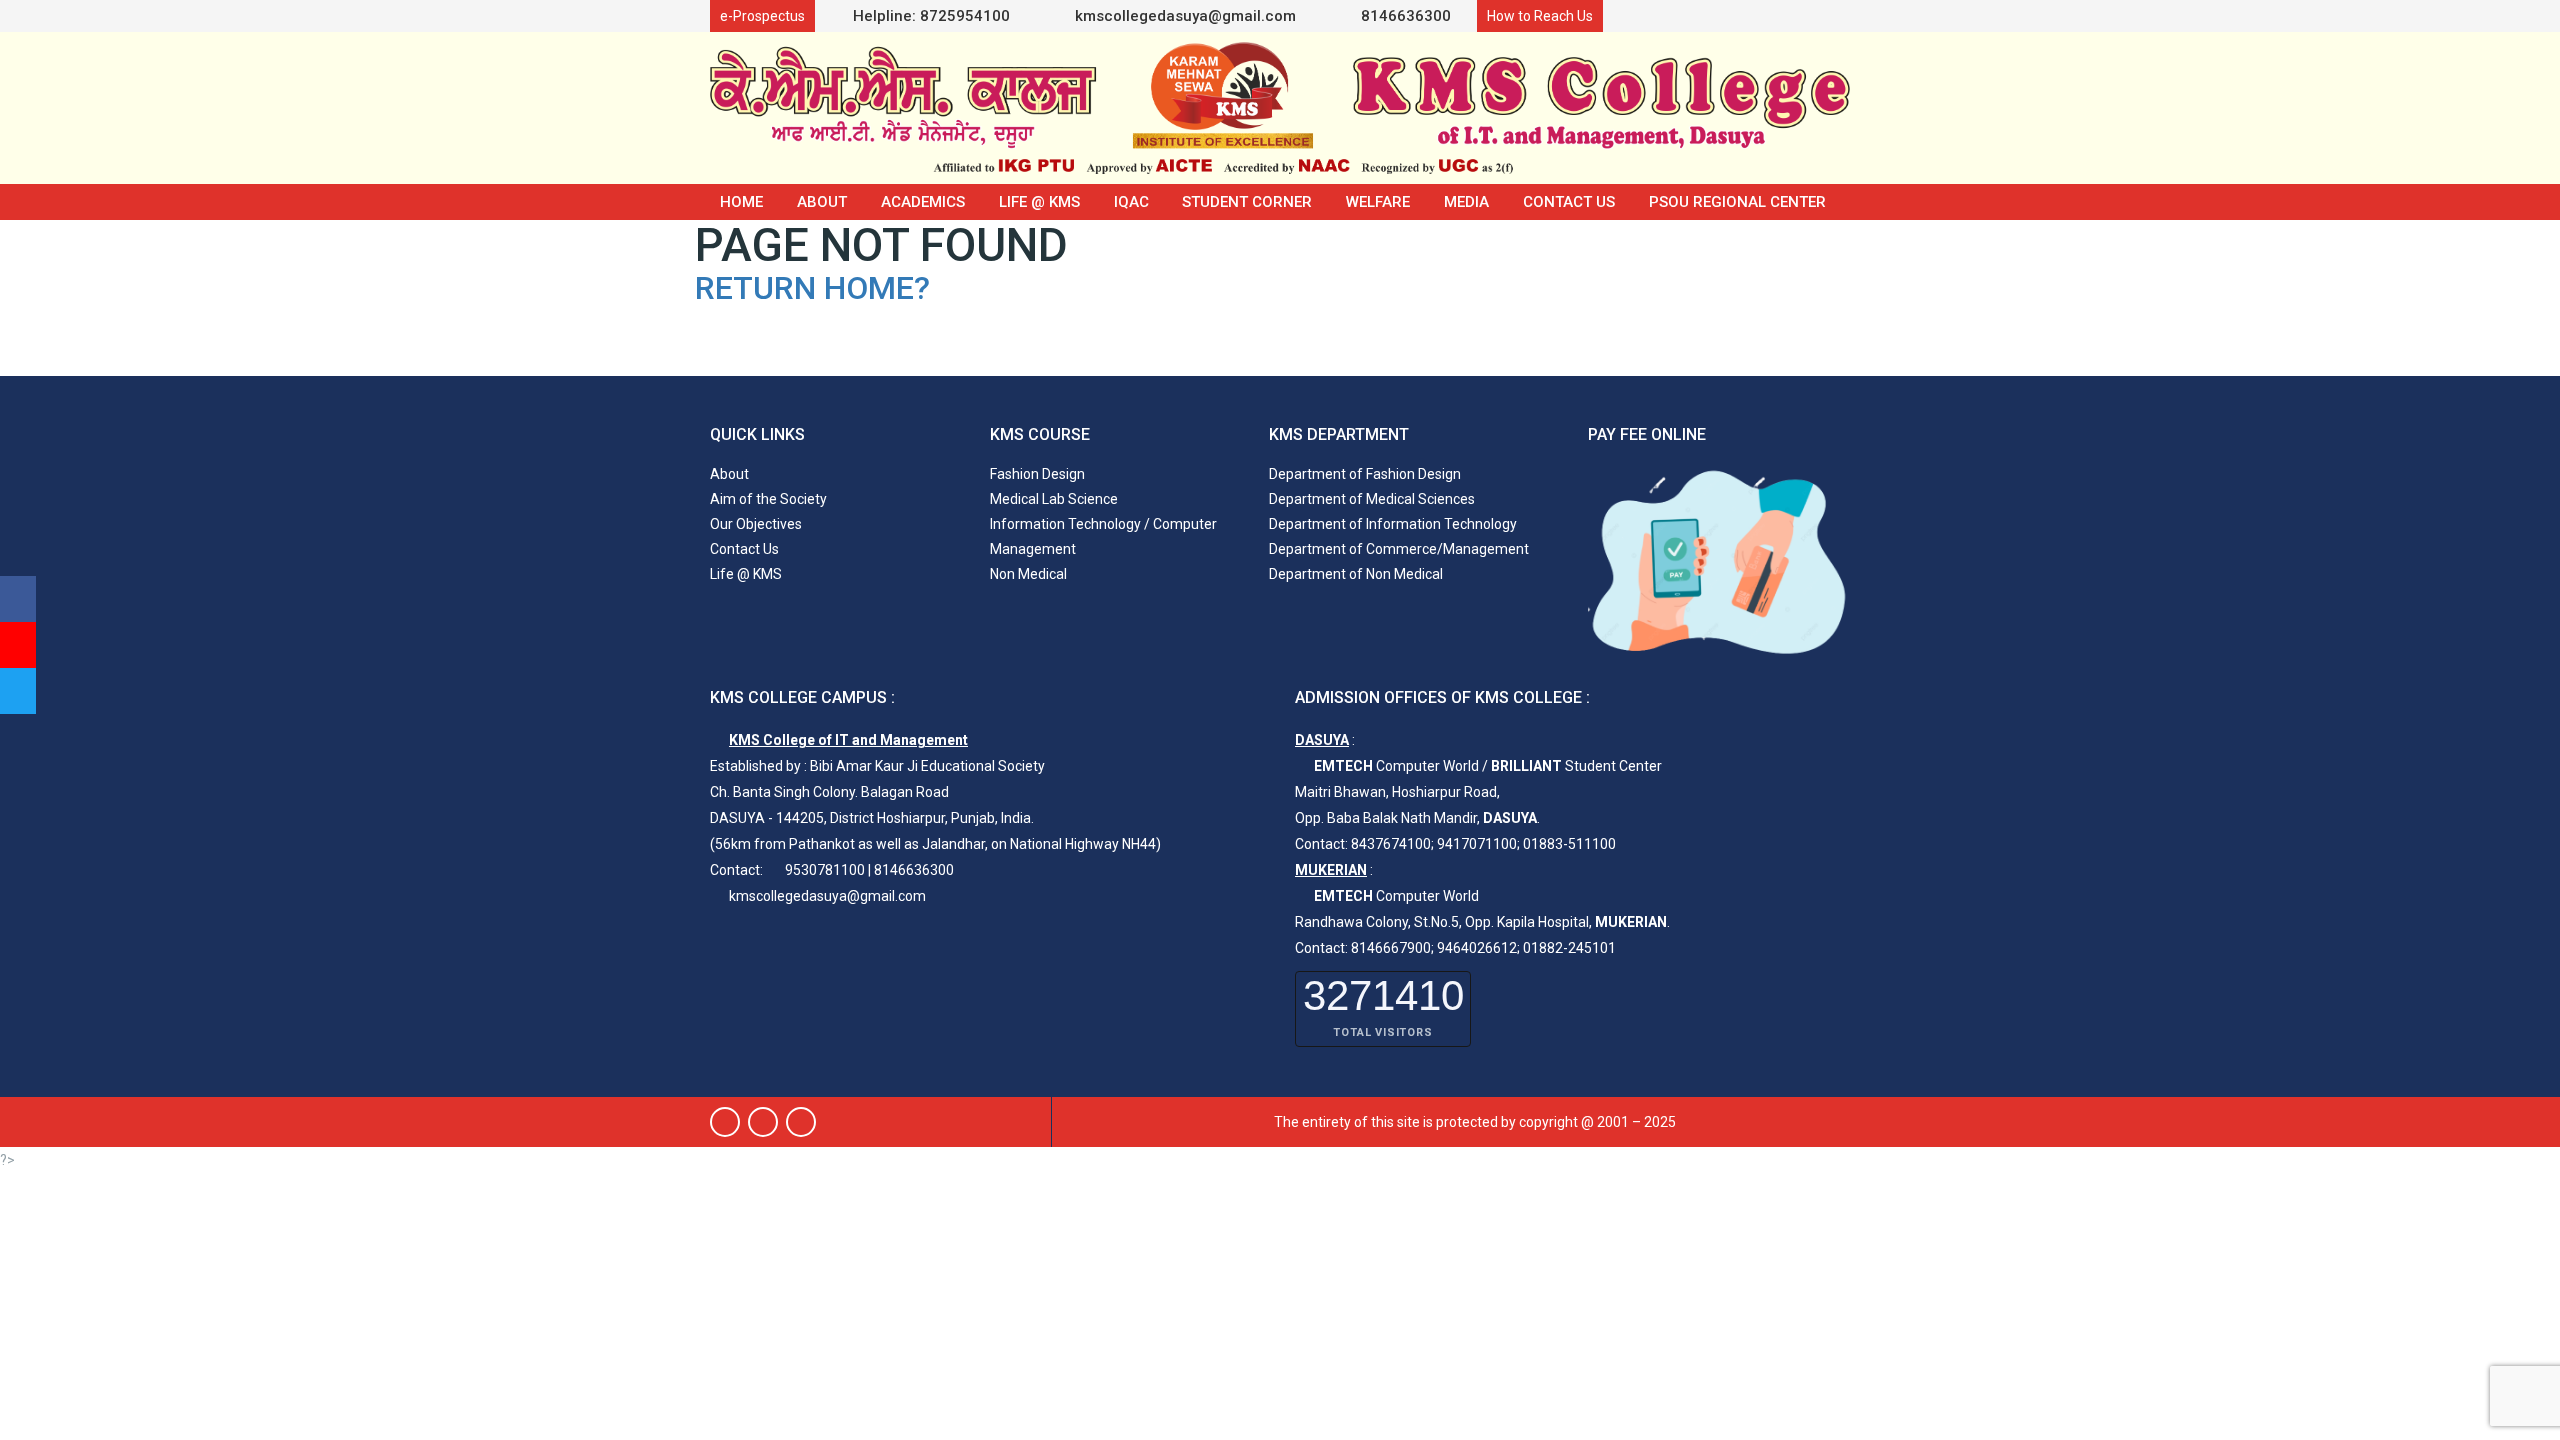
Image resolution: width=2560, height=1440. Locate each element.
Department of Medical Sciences (1372, 499)
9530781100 (825, 870)
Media (1466, 202)
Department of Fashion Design (1365, 474)
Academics (923, 202)
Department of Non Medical (1356, 574)
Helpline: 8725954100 (931, 16)
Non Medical (1028, 574)
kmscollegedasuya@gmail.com (1183, 16)
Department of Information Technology (1393, 524)
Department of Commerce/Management (1399, 549)
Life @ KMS (1039, 202)
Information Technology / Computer (1103, 524)
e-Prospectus (762, 16)
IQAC (1131, 202)
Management (1033, 549)
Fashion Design (1037, 474)
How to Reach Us (1540, 16)
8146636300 (1404, 16)
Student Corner (1247, 202)
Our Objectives (756, 524)
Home (741, 202)
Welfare (1378, 202)
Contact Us (1569, 202)
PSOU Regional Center (1737, 202)
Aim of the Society (768, 499)
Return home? (812, 288)
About (822, 202)
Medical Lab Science (1054, 499)
